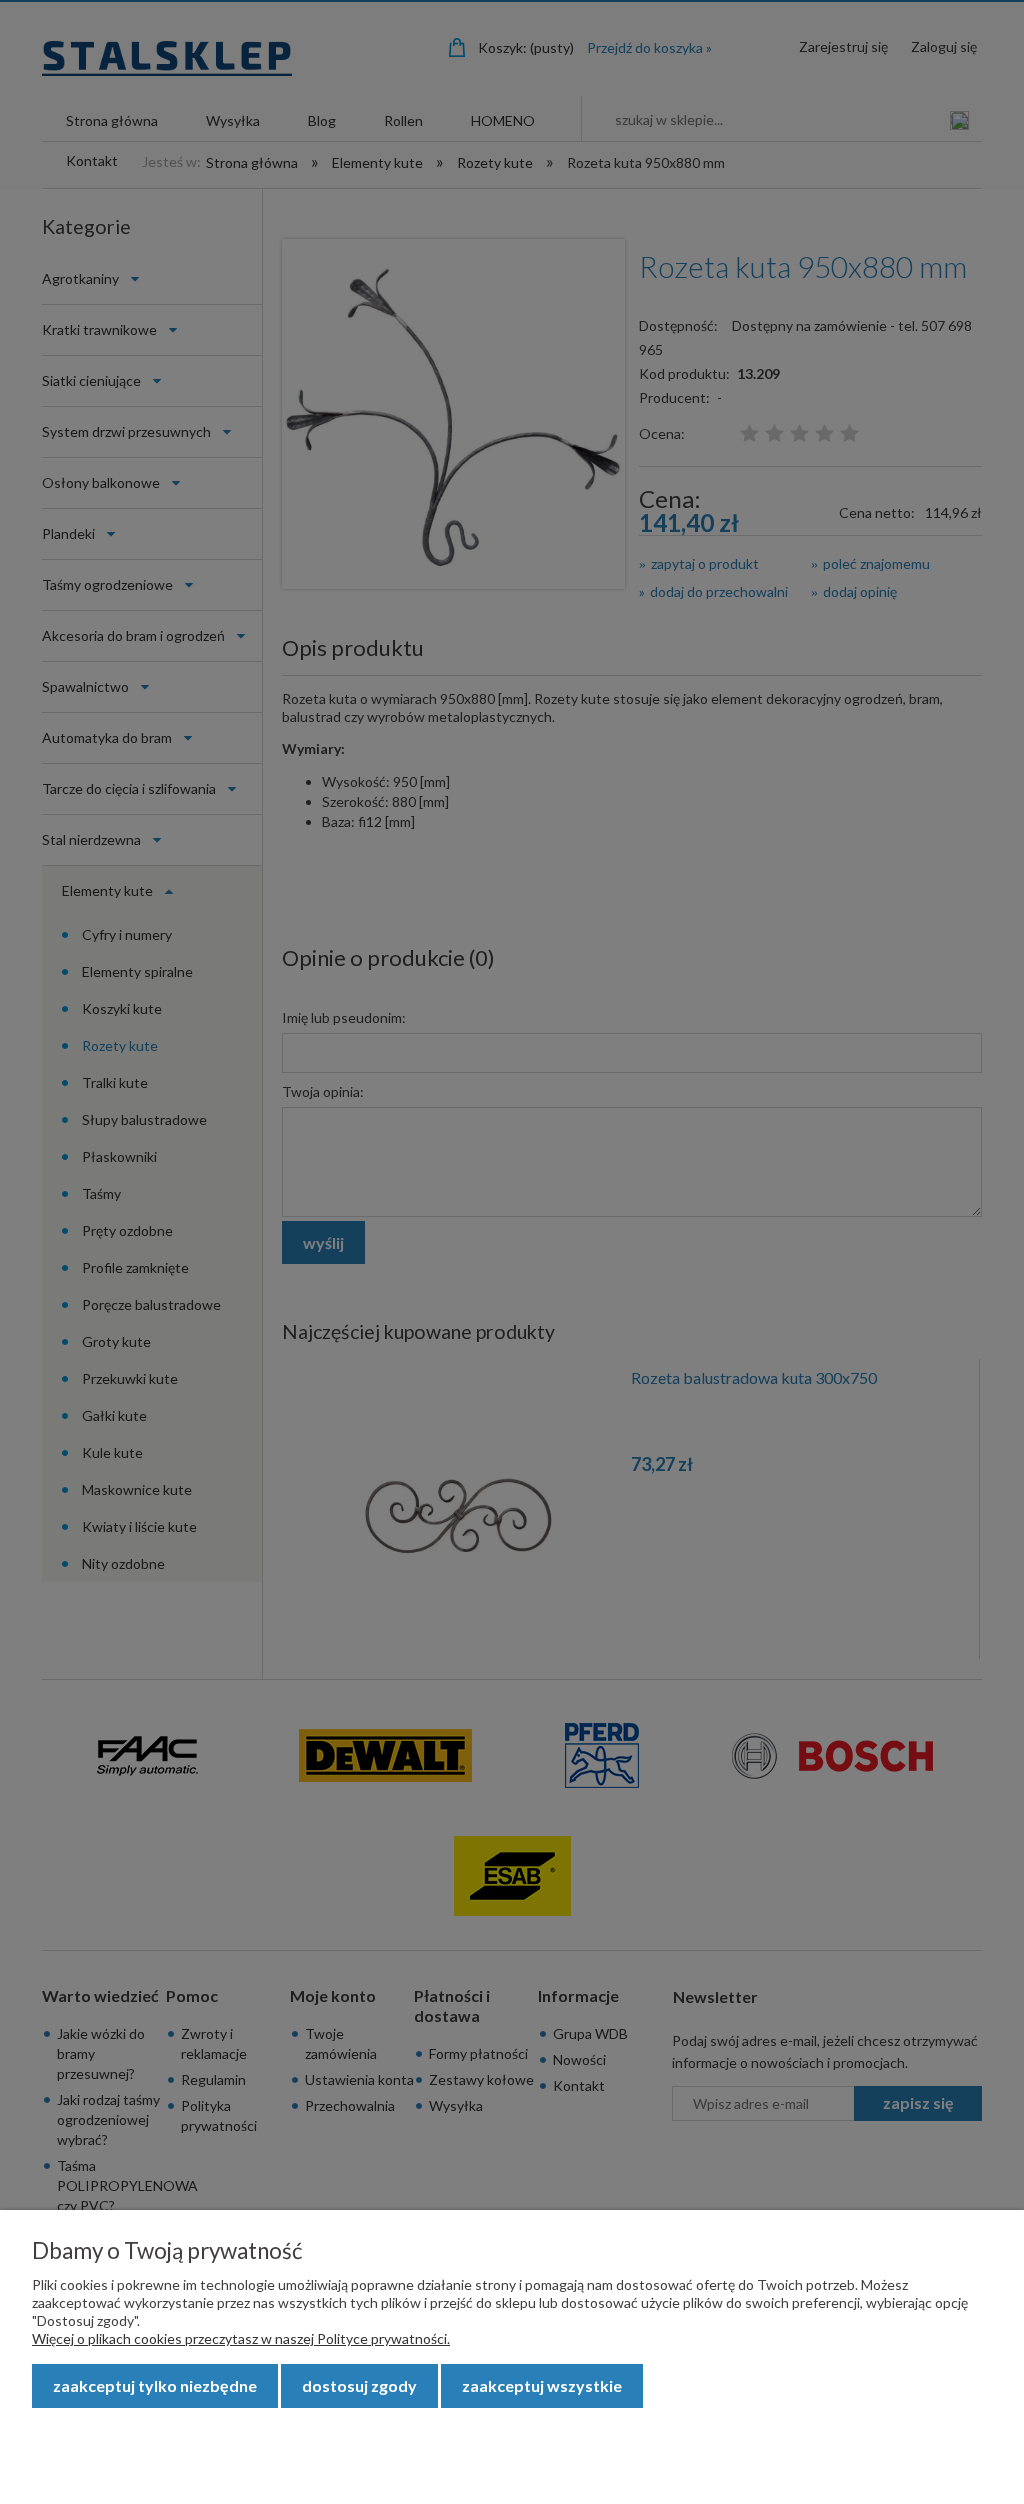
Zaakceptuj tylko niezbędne (155, 2385)
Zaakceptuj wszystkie (542, 2385)
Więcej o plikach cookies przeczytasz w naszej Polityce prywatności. (241, 2338)
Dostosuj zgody (359, 2385)
